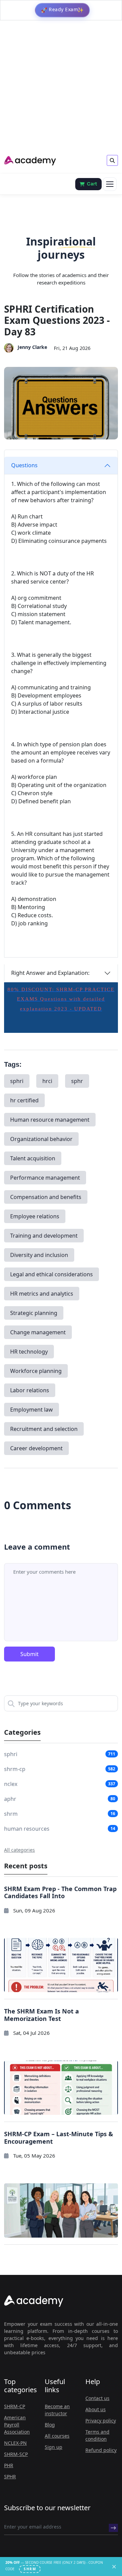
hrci (47, 1081)
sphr (77, 1081)
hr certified (24, 1100)
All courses (57, 2436)
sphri (17, 1081)
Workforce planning (36, 1371)
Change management (38, 1332)
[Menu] (110, 184)
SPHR (10, 2476)
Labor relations (30, 1390)
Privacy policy (101, 2421)
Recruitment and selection (44, 1429)
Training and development (44, 1236)
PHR (9, 2465)
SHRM (30, 2569)
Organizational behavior (41, 1139)
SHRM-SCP (16, 2454)
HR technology (29, 1352)
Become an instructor (57, 2410)
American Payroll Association (17, 2425)
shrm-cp (15, 1769)
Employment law (32, 1410)
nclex (11, 1784)
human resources (27, 1829)
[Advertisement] (61, 88)
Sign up (54, 2447)
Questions (24, 465)
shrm (11, 1814)
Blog (50, 2425)
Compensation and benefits (46, 1197)
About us (96, 2409)
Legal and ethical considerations (52, 1274)
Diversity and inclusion (39, 1255)
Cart (92, 184)
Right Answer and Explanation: (50, 973)
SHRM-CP (15, 2406)
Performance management (45, 1178)
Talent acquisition (33, 1158)
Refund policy (101, 2450)
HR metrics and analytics (42, 1294)
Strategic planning (34, 1313)
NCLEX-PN (15, 2443)
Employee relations (35, 1216)
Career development (36, 1448)
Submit (29, 1654)
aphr (10, 1799)
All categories (19, 1850)
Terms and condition (97, 2435)
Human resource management (50, 1120)
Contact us (97, 2398)
